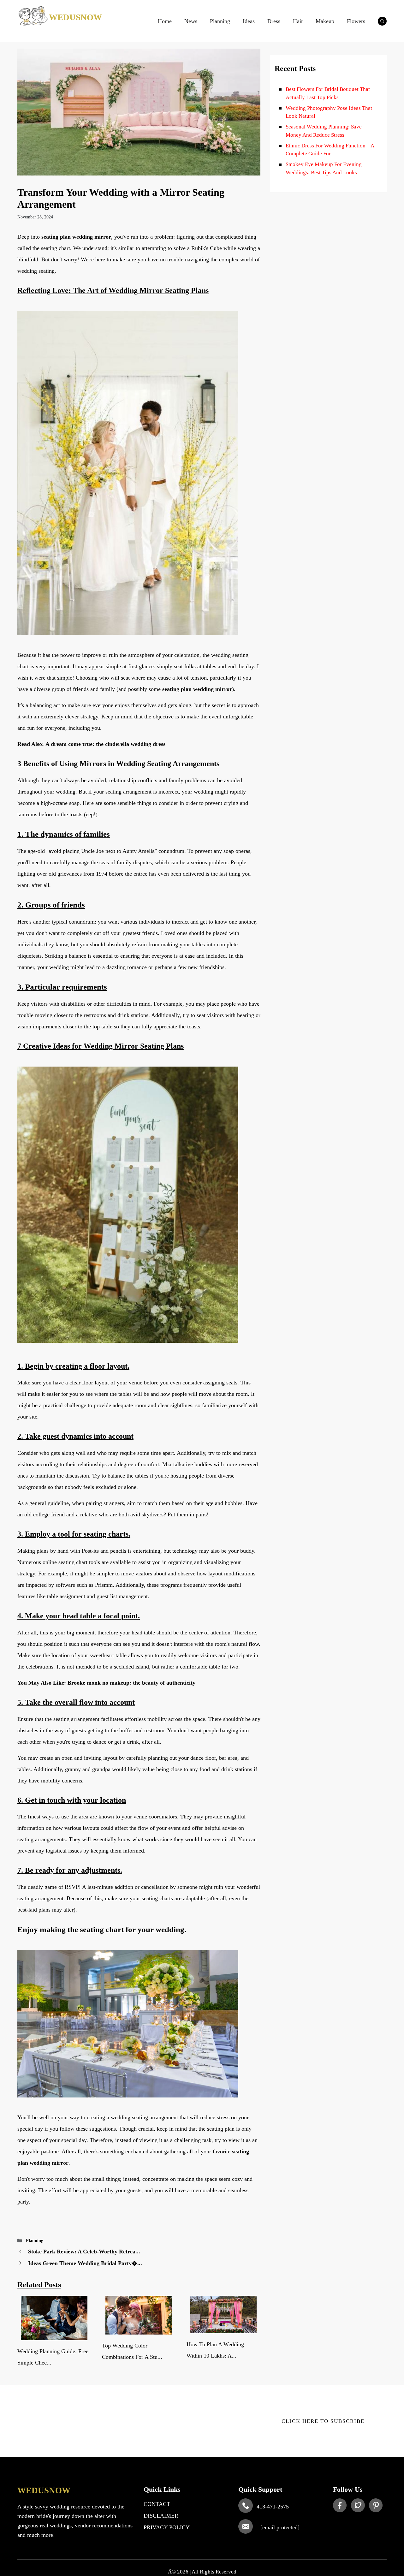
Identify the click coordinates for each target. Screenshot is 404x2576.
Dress (274, 21)
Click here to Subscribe (323, 2421)
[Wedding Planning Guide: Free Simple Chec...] (54, 2336)
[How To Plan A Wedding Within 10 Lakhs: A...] (223, 2329)
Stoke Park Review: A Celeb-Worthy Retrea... (84, 2252)
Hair (298, 21)
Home (165, 21)
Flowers (356, 21)
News (191, 21)
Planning (220, 21)
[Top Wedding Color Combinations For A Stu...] (139, 2331)
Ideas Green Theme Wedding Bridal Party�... (85, 2263)
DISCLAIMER (161, 2516)
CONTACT (157, 2504)
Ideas (249, 21)
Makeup (325, 21)
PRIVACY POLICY (167, 2527)
